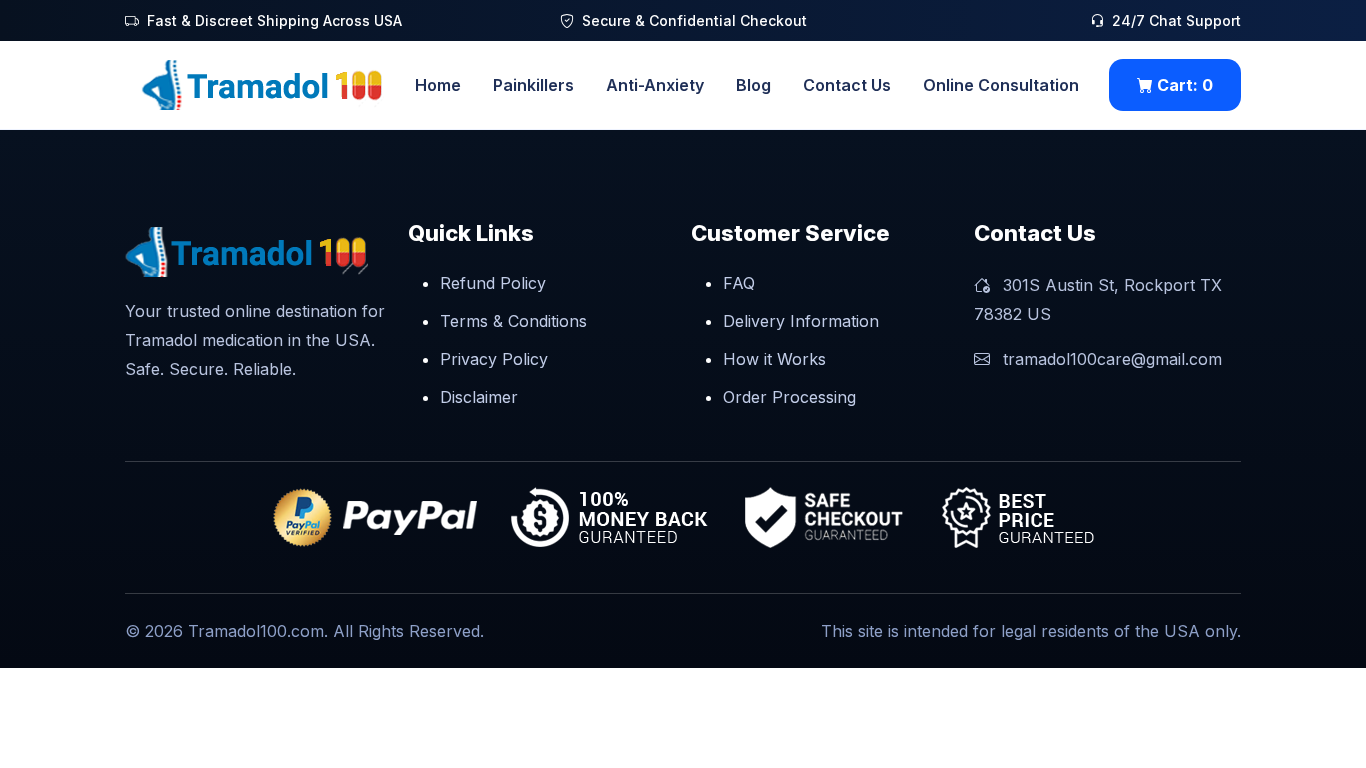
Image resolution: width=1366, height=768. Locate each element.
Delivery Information (801, 321)
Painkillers (533, 85)
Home (438, 85)
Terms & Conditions (513, 321)
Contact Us (847, 85)
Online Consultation (1001, 85)
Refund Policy (493, 283)
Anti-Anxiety (655, 85)
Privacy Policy (494, 359)
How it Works (774, 359)
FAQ (739, 283)
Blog (753, 85)
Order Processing (789, 397)
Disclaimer (479, 397)
